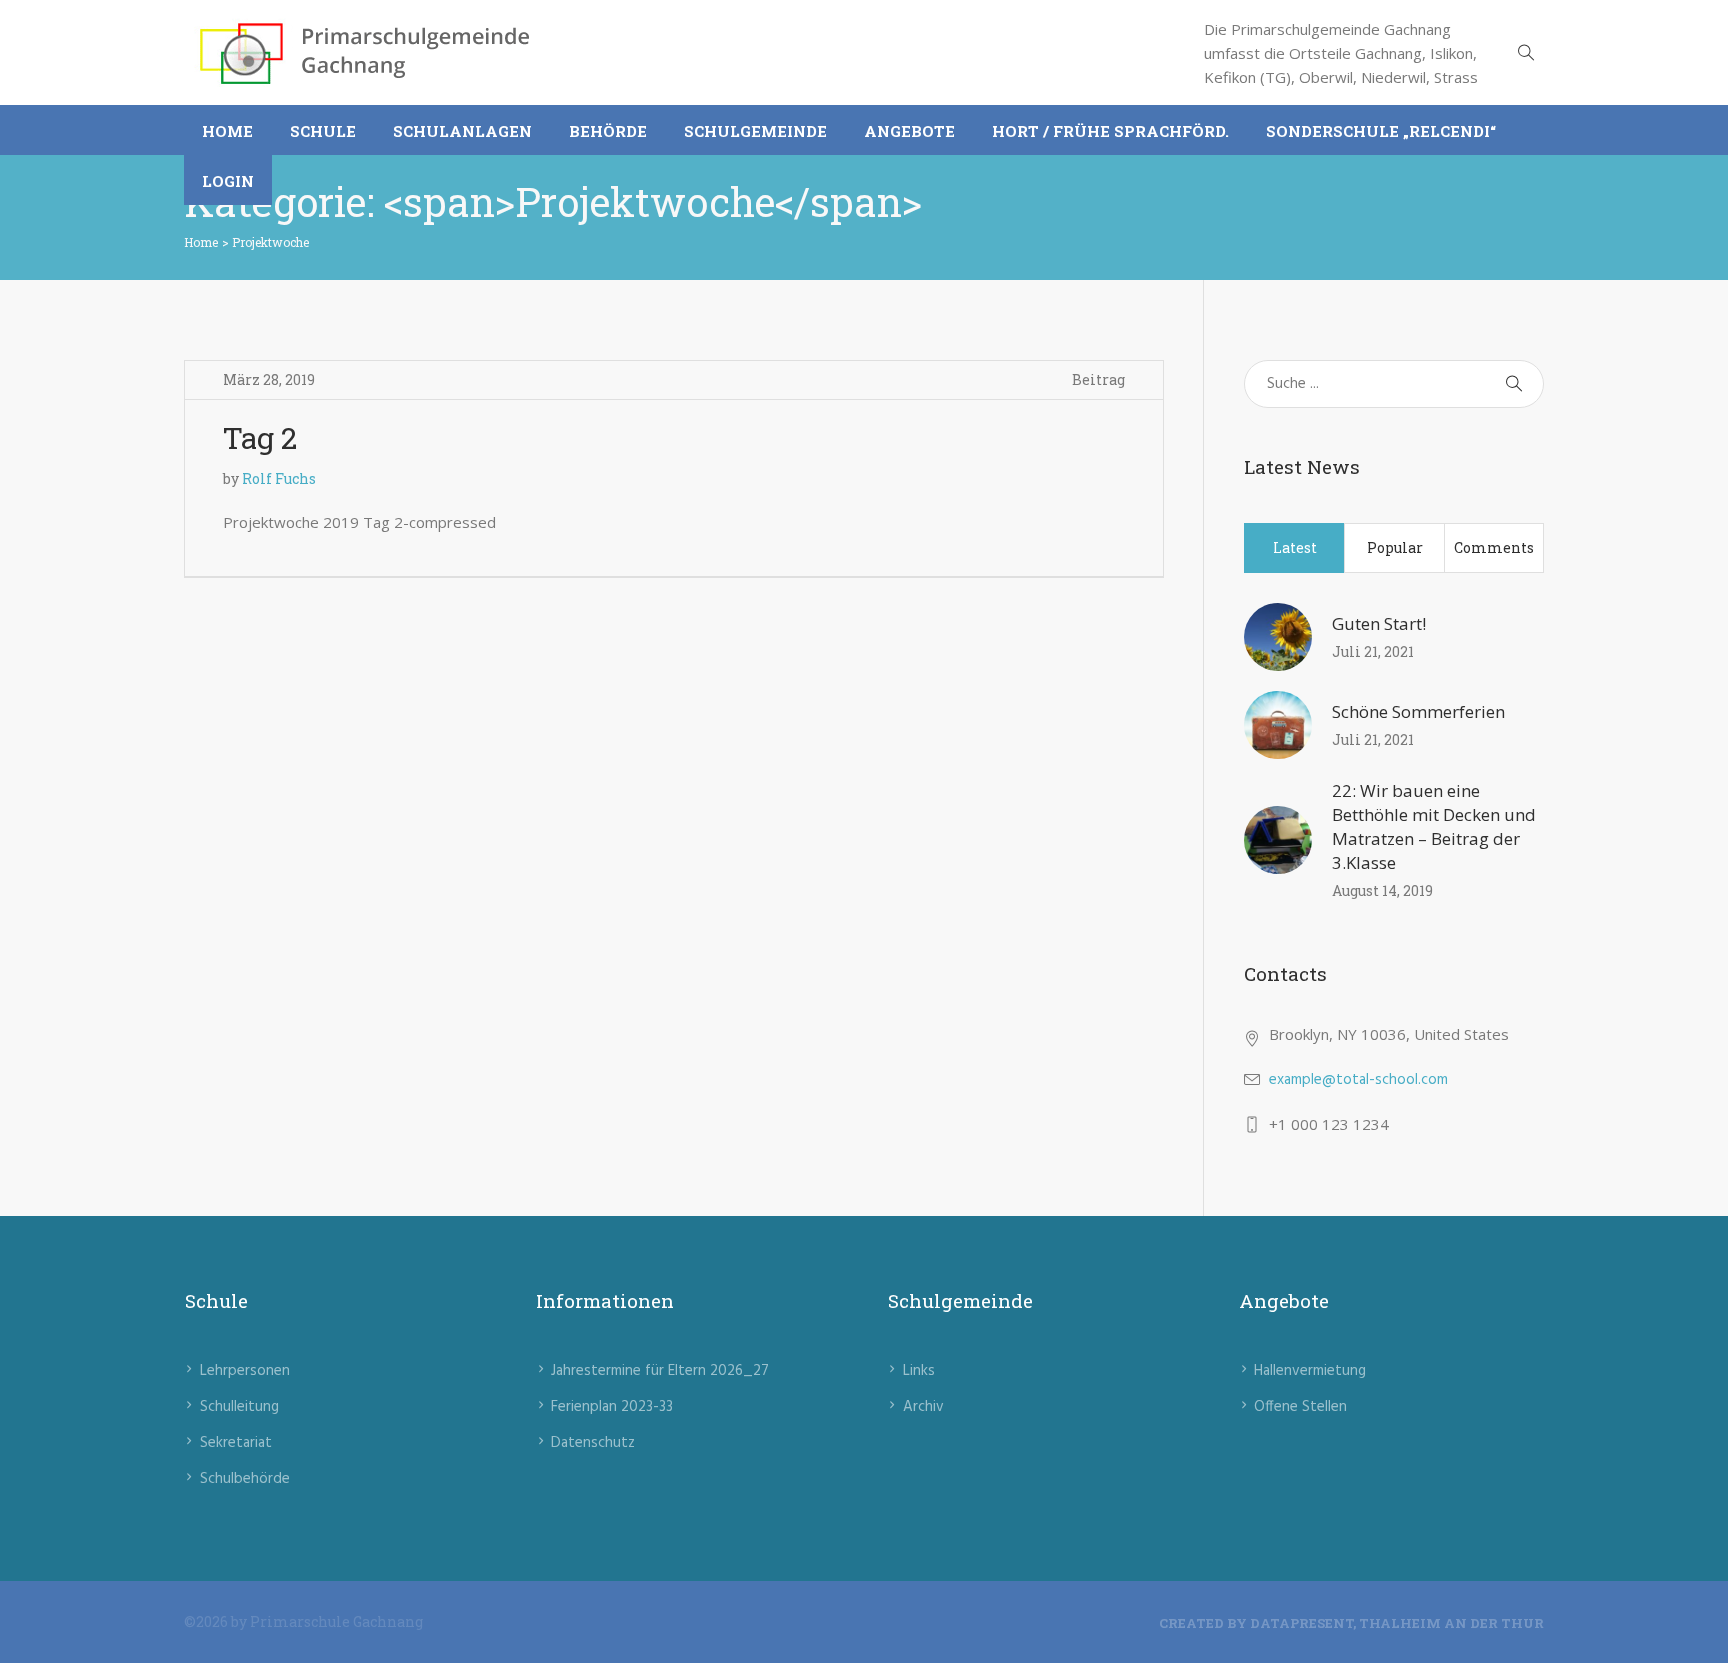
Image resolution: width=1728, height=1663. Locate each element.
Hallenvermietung (1310, 1371)
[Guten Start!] (1278, 637)
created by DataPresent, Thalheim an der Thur (1351, 1623)
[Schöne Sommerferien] (1278, 725)
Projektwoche (270, 242)
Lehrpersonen (245, 1371)
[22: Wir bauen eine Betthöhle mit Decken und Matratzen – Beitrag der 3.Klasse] (1278, 840)
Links (919, 1371)
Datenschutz (593, 1443)
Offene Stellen (1300, 1407)
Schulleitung (239, 1407)
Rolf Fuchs (279, 478)
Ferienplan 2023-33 (612, 1407)
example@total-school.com (1358, 1080)
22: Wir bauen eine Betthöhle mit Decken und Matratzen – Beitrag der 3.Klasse (1434, 826)
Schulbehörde (245, 1479)
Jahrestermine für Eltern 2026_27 (660, 1371)
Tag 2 (260, 437)
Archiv (923, 1407)
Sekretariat (236, 1443)
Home (201, 242)
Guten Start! (1379, 623)
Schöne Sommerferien (1418, 711)
